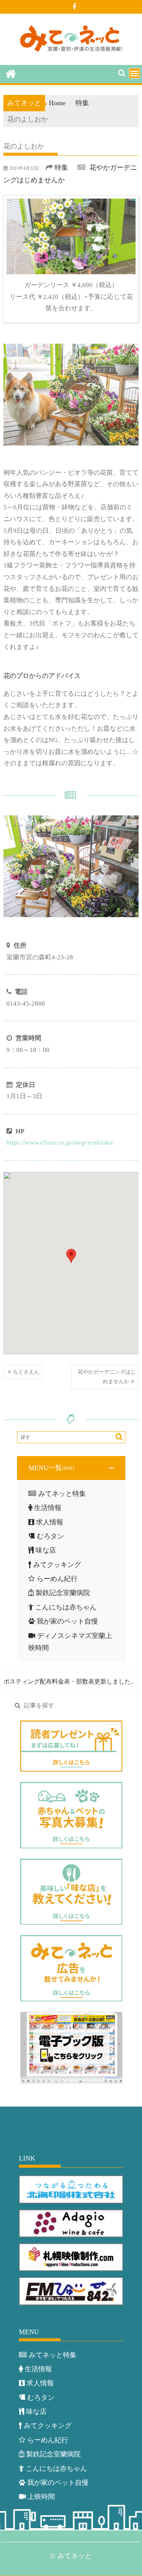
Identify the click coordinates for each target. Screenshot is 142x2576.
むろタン (50, 1536)
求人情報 (50, 1522)
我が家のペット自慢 (67, 1621)
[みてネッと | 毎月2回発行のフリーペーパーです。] (11, 73)
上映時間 (41, 2497)
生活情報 (48, 1508)
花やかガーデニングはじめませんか (107, 1377)
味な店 (46, 1550)
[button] (71, 1468)
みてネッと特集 (62, 1494)
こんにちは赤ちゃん (66, 1607)
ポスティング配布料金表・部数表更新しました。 (70, 1681)
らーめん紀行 (57, 1579)
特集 (61, 167)
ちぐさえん (26, 1372)
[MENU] (134, 73)
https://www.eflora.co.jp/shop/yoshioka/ (60, 1143)
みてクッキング (57, 1565)
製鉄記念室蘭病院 (63, 1593)
